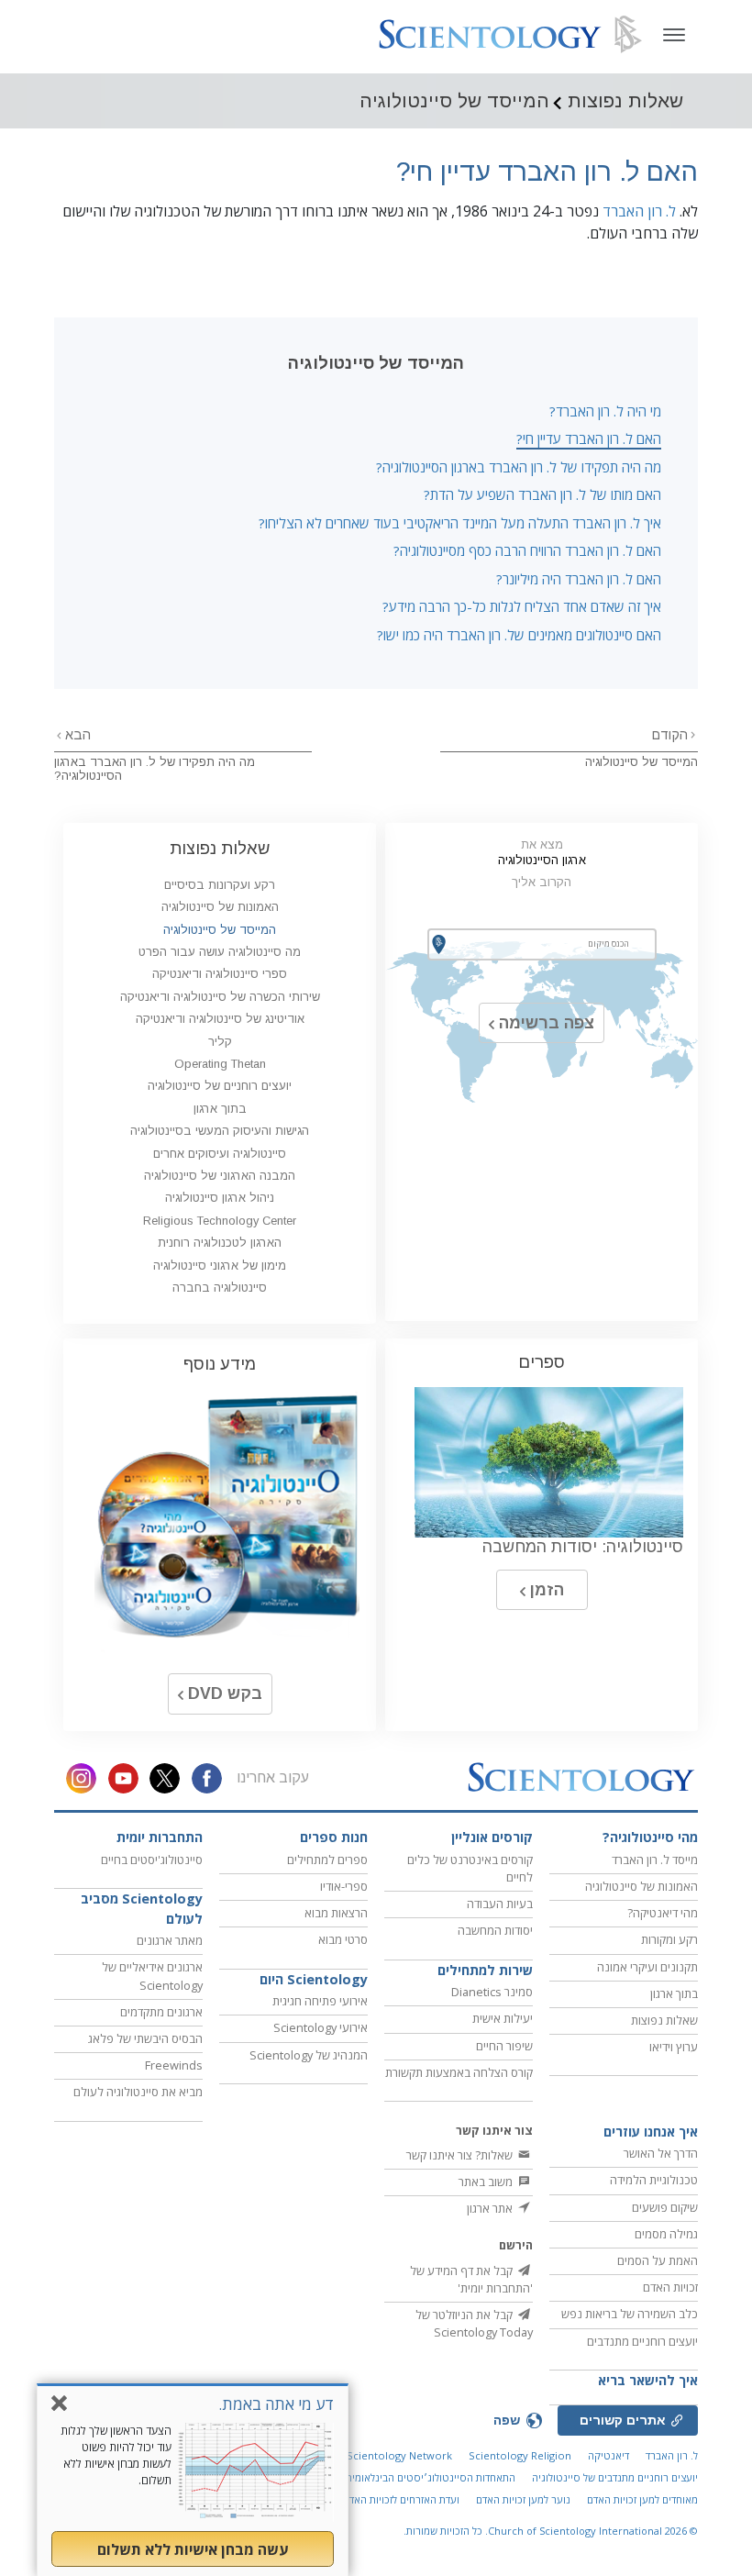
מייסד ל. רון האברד (655, 1860)
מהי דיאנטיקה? (663, 1913)
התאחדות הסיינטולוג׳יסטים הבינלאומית (431, 2477)
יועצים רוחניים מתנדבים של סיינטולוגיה (615, 2477)
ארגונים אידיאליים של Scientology (152, 1976)
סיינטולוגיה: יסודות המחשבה (583, 1547)
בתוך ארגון (220, 1109)
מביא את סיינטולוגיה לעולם (138, 2092)
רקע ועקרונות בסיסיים (220, 885)
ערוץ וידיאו (674, 2047)
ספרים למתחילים (327, 1860)
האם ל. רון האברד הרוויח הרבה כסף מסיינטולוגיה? (527, 550)
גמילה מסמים (666, 2234)
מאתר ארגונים (170, 1940)
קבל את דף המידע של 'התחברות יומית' (471, 2279)
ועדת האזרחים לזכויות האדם (401, 2499)
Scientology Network (399, 2455)
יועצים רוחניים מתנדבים (642, 2341)
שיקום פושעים (665, 2207)
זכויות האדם (670, 2287)
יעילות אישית (503, 2018)
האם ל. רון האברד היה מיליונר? (579, 579)
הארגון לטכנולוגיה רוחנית (220, 1243)
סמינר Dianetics (492, 1992)
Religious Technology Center (220, 1221)
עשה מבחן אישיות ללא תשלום (193, 2549)
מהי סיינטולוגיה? (650, 1837)
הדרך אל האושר (661, 2153)
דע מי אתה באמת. (276, 2404)
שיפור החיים (504, 2046)
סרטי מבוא (343, 1939)
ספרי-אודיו (344, 1886)
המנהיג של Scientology (309, 2055)
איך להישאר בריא (648, 2380)
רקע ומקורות (669, 1939)
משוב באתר (487, 2182)
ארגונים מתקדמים (161, 2012)
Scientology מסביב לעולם (142, 1909)
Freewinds (174, 2065)
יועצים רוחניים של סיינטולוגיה (220, 1086)
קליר (220, 1042)
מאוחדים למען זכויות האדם (642, 2499)
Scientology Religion (520, 2455)
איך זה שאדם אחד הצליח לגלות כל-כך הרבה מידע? (522, 606)
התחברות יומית (160, 1837)
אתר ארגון (491, 2208)
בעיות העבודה (500, 1904)
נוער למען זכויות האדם (523, 2499)
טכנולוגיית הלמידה (654, 2180)
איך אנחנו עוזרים (651, 2132)
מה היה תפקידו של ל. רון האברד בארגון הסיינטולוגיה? (519, 467)
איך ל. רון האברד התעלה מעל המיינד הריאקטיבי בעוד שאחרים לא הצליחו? (460, 523)
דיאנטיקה (608, 2455)
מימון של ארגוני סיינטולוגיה (220, 1266)
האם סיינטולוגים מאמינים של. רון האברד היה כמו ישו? (519, 635)
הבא (76, 735)
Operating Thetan (220, 1064)
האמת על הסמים (658, 2260)
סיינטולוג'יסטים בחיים (152, 1860)
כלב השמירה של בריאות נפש (630, 2314)
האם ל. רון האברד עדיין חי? (589, 439)
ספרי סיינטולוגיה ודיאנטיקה (220, 974)
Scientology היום (314, 1979)
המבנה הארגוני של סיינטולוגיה (220, 1176)
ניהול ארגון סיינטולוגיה (220, 1198)
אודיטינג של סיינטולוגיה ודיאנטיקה (220, 1019)
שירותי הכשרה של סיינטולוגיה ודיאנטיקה (220, 997)
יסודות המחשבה (495, 1930)
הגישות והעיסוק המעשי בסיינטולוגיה (220, 1131)
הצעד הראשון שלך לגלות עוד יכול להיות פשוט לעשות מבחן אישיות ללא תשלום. (116, 2455)
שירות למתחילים (485, 1970)
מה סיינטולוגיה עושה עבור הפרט (220, 952)
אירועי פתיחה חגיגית (320, 2001)
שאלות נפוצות (220, 848)
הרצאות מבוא (336, 1913)
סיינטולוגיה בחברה (220, 1288)
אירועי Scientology (321, 2027)
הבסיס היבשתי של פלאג (145, 2038)
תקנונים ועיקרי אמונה (647, 1967)
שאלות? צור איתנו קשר (461, 2155)
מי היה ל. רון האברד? (605, 411)
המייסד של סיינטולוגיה (641, 762)
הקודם (670, 735)
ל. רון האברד (639, 211)
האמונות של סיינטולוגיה (220, 907)
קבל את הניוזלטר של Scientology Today (474, 2323)
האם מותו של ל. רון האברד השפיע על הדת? (542, 494)
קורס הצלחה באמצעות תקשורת (459, 2072)
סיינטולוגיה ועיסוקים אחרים (220, 1154)
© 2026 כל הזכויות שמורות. (551, 2531)
